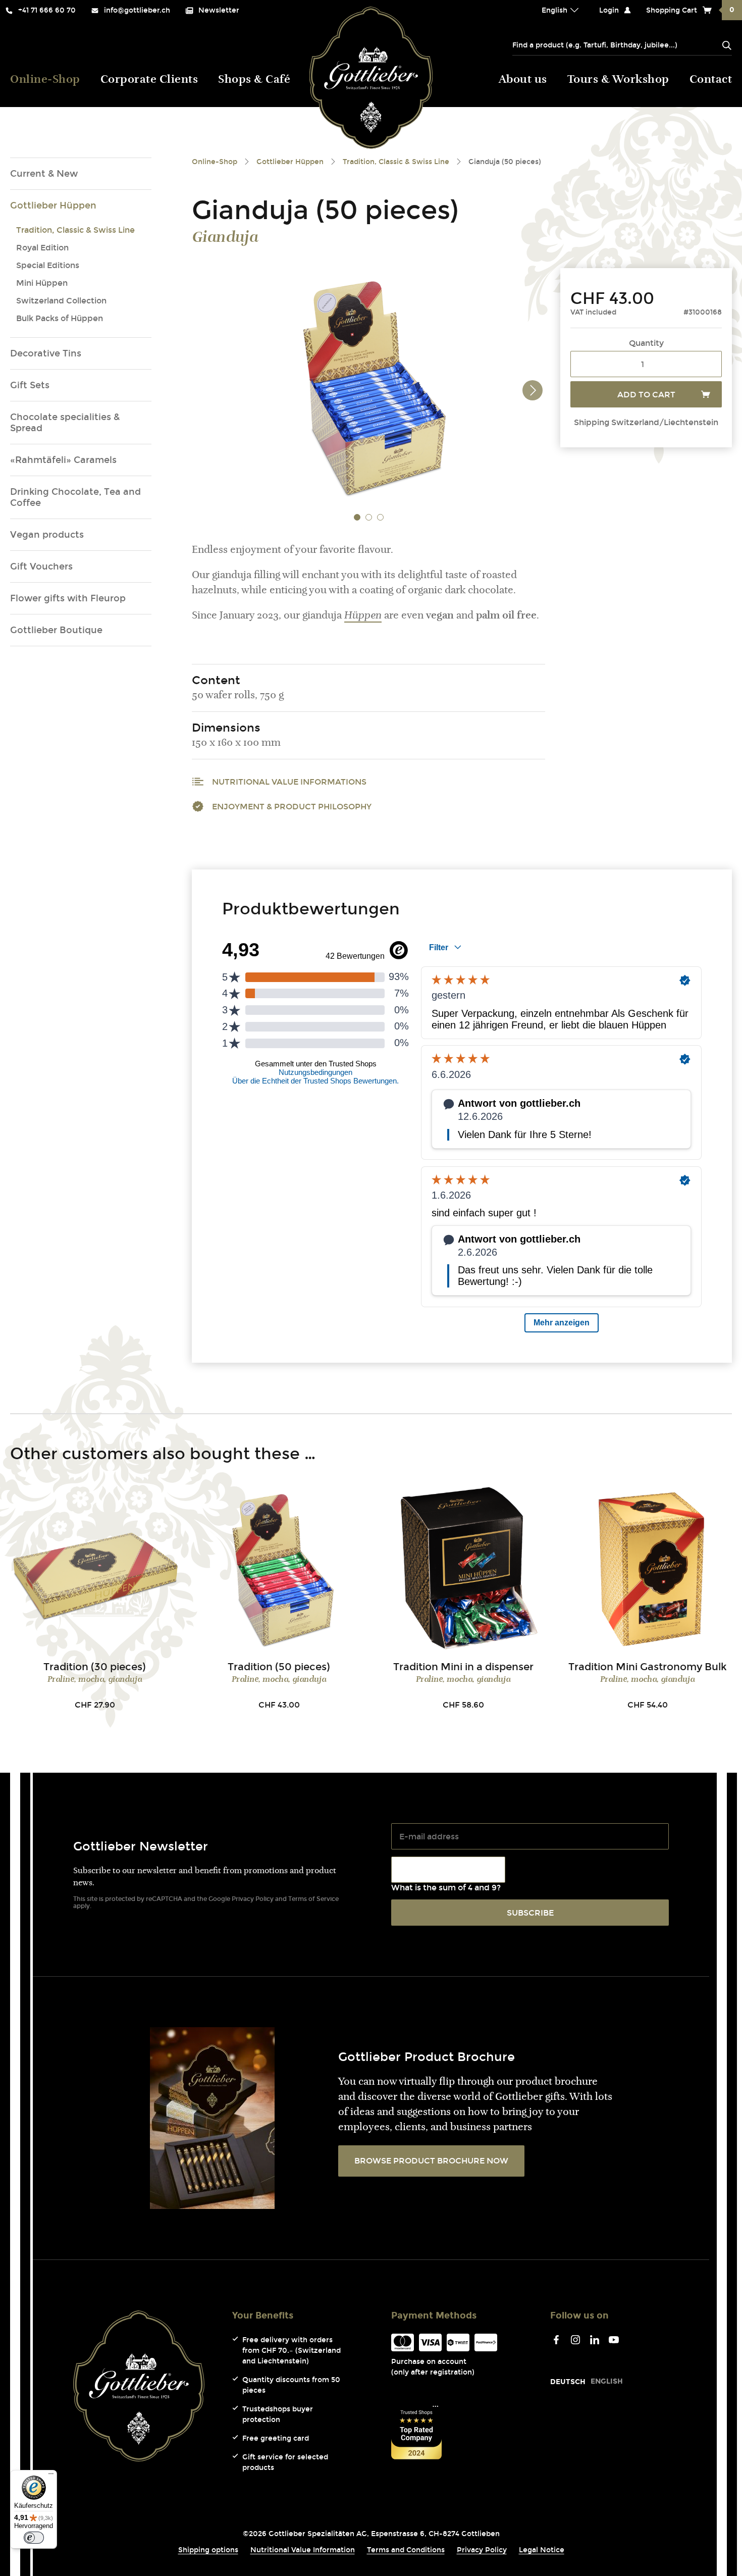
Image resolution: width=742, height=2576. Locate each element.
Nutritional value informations (289, 782)
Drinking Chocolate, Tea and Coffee (75, 497)
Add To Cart (646, 395)
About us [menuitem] (523, 80)
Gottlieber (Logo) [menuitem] (371, 78)
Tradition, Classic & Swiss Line (75, 230)
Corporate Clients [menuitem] (149, 80)
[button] (357, 517)
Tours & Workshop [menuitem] (618, 80)
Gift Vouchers (41, 566)
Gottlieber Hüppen (53, 205)
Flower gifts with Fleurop (68, 598)
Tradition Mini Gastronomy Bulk (648, 1667)
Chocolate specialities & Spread (65, 423)
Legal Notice (542, 2550)
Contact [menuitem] (711, 80)
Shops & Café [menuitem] (254, 80)
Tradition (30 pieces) (95, 1667)
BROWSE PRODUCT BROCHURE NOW (431, 2161)
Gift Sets (30, 385)
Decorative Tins (46, 353)
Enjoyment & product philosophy (292, 807)
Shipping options (208, 2550)
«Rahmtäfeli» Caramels (63, 460)
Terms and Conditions (406, 2550)
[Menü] (51, 2476)
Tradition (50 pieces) (279, 1667)
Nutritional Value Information (303, 2550)
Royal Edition (42, 248)
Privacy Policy (253, 1899)
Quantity (646, 343)
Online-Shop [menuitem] (45, 80)
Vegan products (47, 535)
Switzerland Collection (61, 301)
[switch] (34, 2538)
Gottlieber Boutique (56, 630)
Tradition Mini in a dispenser (463, 1667)
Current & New (44, 174)
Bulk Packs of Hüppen (60, 318)
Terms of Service (313, 1899)
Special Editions (48, 265)
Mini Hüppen (42, 283)
